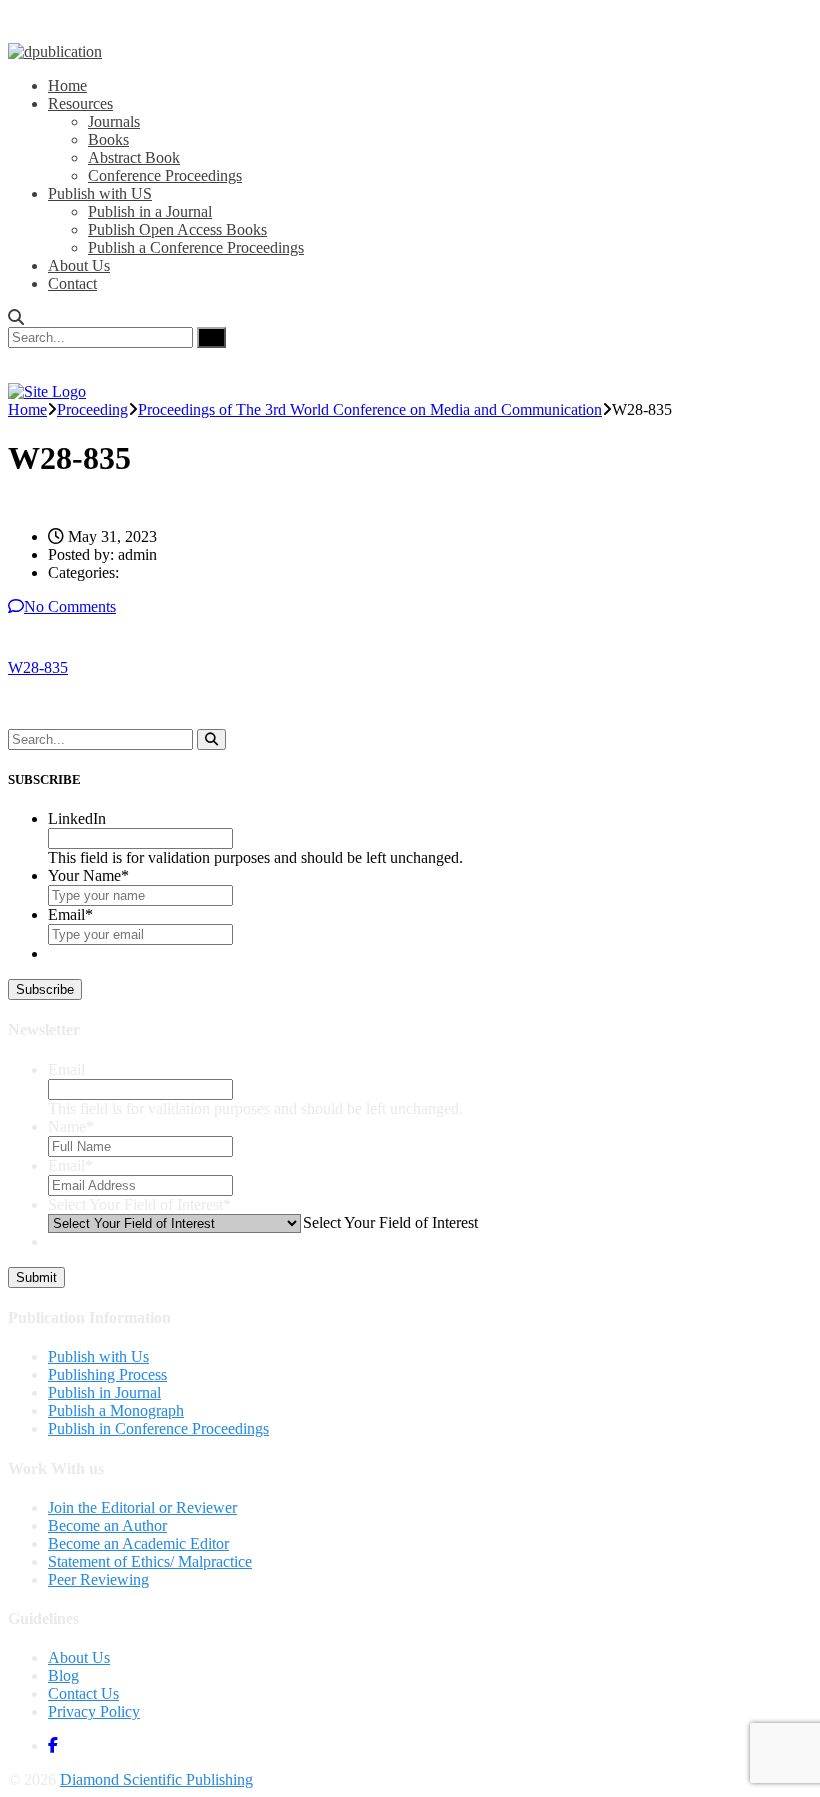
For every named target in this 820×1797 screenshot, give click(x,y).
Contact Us (83, 1693)
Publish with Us (98, 1356)
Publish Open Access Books (177, 229)
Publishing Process (107, 1374)
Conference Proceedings (165, 175)
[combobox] (389, 1222)
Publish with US (100, 193)
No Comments (70, 606)
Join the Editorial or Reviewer (142, 1507)
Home (67, 85)
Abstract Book (134, 157)
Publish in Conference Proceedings (158, 1428)
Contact (72, 283)
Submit (36, 1277)
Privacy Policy (94, 1711)
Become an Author (107, 1525)
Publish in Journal (104, 1392)
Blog (63, 1675)
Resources (80, 103)
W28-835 (38, 667)
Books (108, 139)
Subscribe (45, 989)
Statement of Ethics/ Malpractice (150, 1561)
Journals (114, 121)
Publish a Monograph (116, 1410)
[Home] (47, 391)
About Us (79, 265)
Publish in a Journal (150, 211)
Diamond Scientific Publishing (156, 1779)
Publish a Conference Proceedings (196, 247)
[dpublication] (55, 51)
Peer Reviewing (98, 1579)
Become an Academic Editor (138, 1543)
